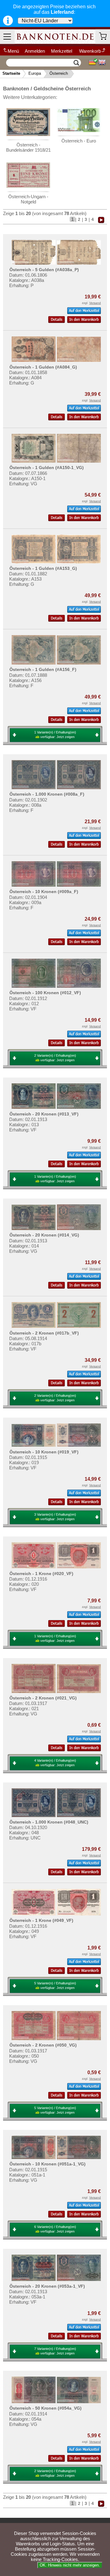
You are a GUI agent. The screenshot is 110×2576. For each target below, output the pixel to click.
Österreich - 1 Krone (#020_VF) (41, 1574)
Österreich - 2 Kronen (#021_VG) (43, 1698)
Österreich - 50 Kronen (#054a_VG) (46, 2408)
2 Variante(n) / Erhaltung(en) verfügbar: (55, 1058)
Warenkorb (90, 51)
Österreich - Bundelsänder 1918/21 (28, 147)
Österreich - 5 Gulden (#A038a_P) (44, 270)
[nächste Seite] (101, 219)
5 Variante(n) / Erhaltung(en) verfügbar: (55, 1985)
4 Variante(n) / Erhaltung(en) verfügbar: (55, 1763)
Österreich (59, 73)
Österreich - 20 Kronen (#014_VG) (44, 1235)
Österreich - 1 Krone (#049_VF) (41, 1920)
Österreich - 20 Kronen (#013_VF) (44, 1114)
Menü (13, 51)
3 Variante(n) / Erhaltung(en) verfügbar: (55, 1517)
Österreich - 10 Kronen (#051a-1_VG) (48, 2164)
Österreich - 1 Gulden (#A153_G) (43, 568)
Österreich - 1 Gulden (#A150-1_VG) (47, 468)
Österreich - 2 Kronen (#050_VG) (43, 2045)
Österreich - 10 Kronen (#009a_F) (44, 892)
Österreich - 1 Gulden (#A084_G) (43, 367)
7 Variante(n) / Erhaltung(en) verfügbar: (55, 2351)
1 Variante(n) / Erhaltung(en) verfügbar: (55, 735)
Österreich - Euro (79, 141)
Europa (35, 73)
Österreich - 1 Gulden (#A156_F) (43, 669)
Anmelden (35, 51)
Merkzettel (62, 51)
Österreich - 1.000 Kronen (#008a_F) (47, 794)
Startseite (11, 73)
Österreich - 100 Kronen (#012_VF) (45, 993)
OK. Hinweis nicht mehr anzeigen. (70, 2565)
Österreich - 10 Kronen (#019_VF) (44, 1452)
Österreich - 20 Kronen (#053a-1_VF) (47, 2286)
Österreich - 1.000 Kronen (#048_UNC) (49, 1822)
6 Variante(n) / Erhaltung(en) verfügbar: (55, 2229)
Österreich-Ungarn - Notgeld (28, 199)
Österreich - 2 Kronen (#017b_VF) (44, 1333)
